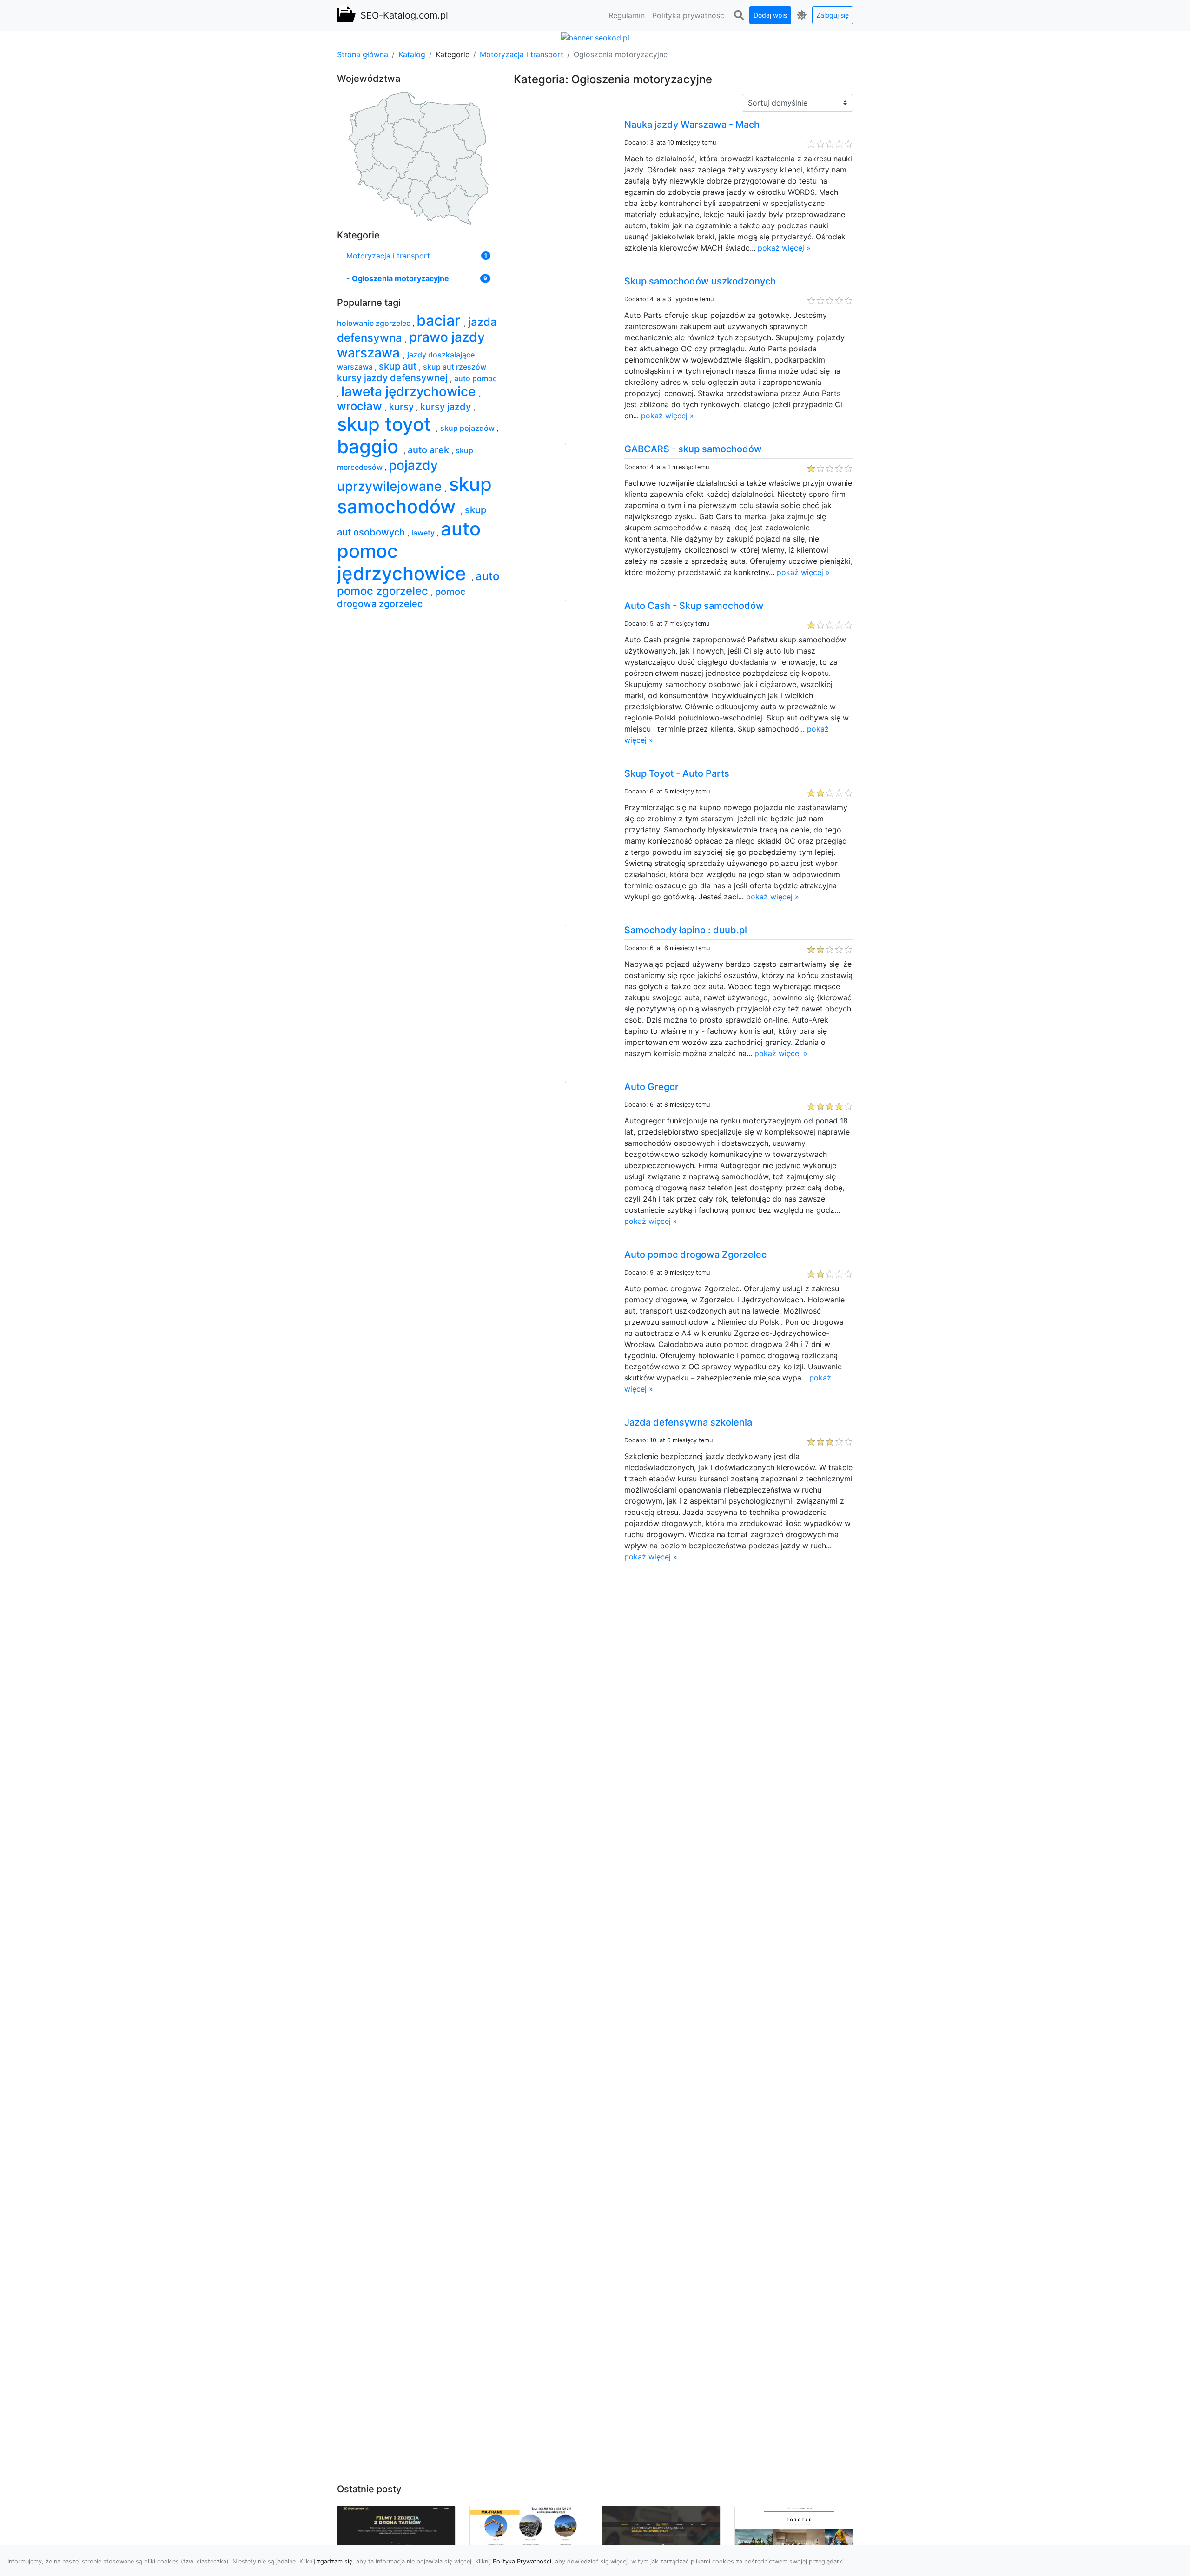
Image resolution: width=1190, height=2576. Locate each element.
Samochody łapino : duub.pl (686, 930)
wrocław (361, 406)
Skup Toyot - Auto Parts (677, 773)
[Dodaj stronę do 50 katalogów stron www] (595, 37)
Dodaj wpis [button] (770, 15)
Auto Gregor (651, 1087)
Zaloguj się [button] (833, 15)
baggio (370, 446)
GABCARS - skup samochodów (693, 449)
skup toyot (387, 424)
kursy (403, 407)
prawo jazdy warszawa (411, 345)
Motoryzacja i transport (522, 54)
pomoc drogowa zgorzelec (401, 598)
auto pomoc (476, 378)
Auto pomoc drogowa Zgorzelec (695, 1255)
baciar (440, 320)
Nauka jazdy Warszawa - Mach (692, 125)
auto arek (430, 450)
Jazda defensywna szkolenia (688, 1422)
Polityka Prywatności (522, 2561)
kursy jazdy (447, 407)
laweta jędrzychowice (410, 391)
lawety (424, 533)
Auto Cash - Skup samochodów (694, 606)
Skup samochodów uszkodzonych (700, 281)
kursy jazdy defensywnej (393, 378)
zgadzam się (335, 2561)
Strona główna (363, 54)
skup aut (399, 366)
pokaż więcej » (784, 248)
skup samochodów (414, 495)
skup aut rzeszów (456, 367)
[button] (739, 15)
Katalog (412, 54)
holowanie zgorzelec (375, 323)
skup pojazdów (468, 428)
